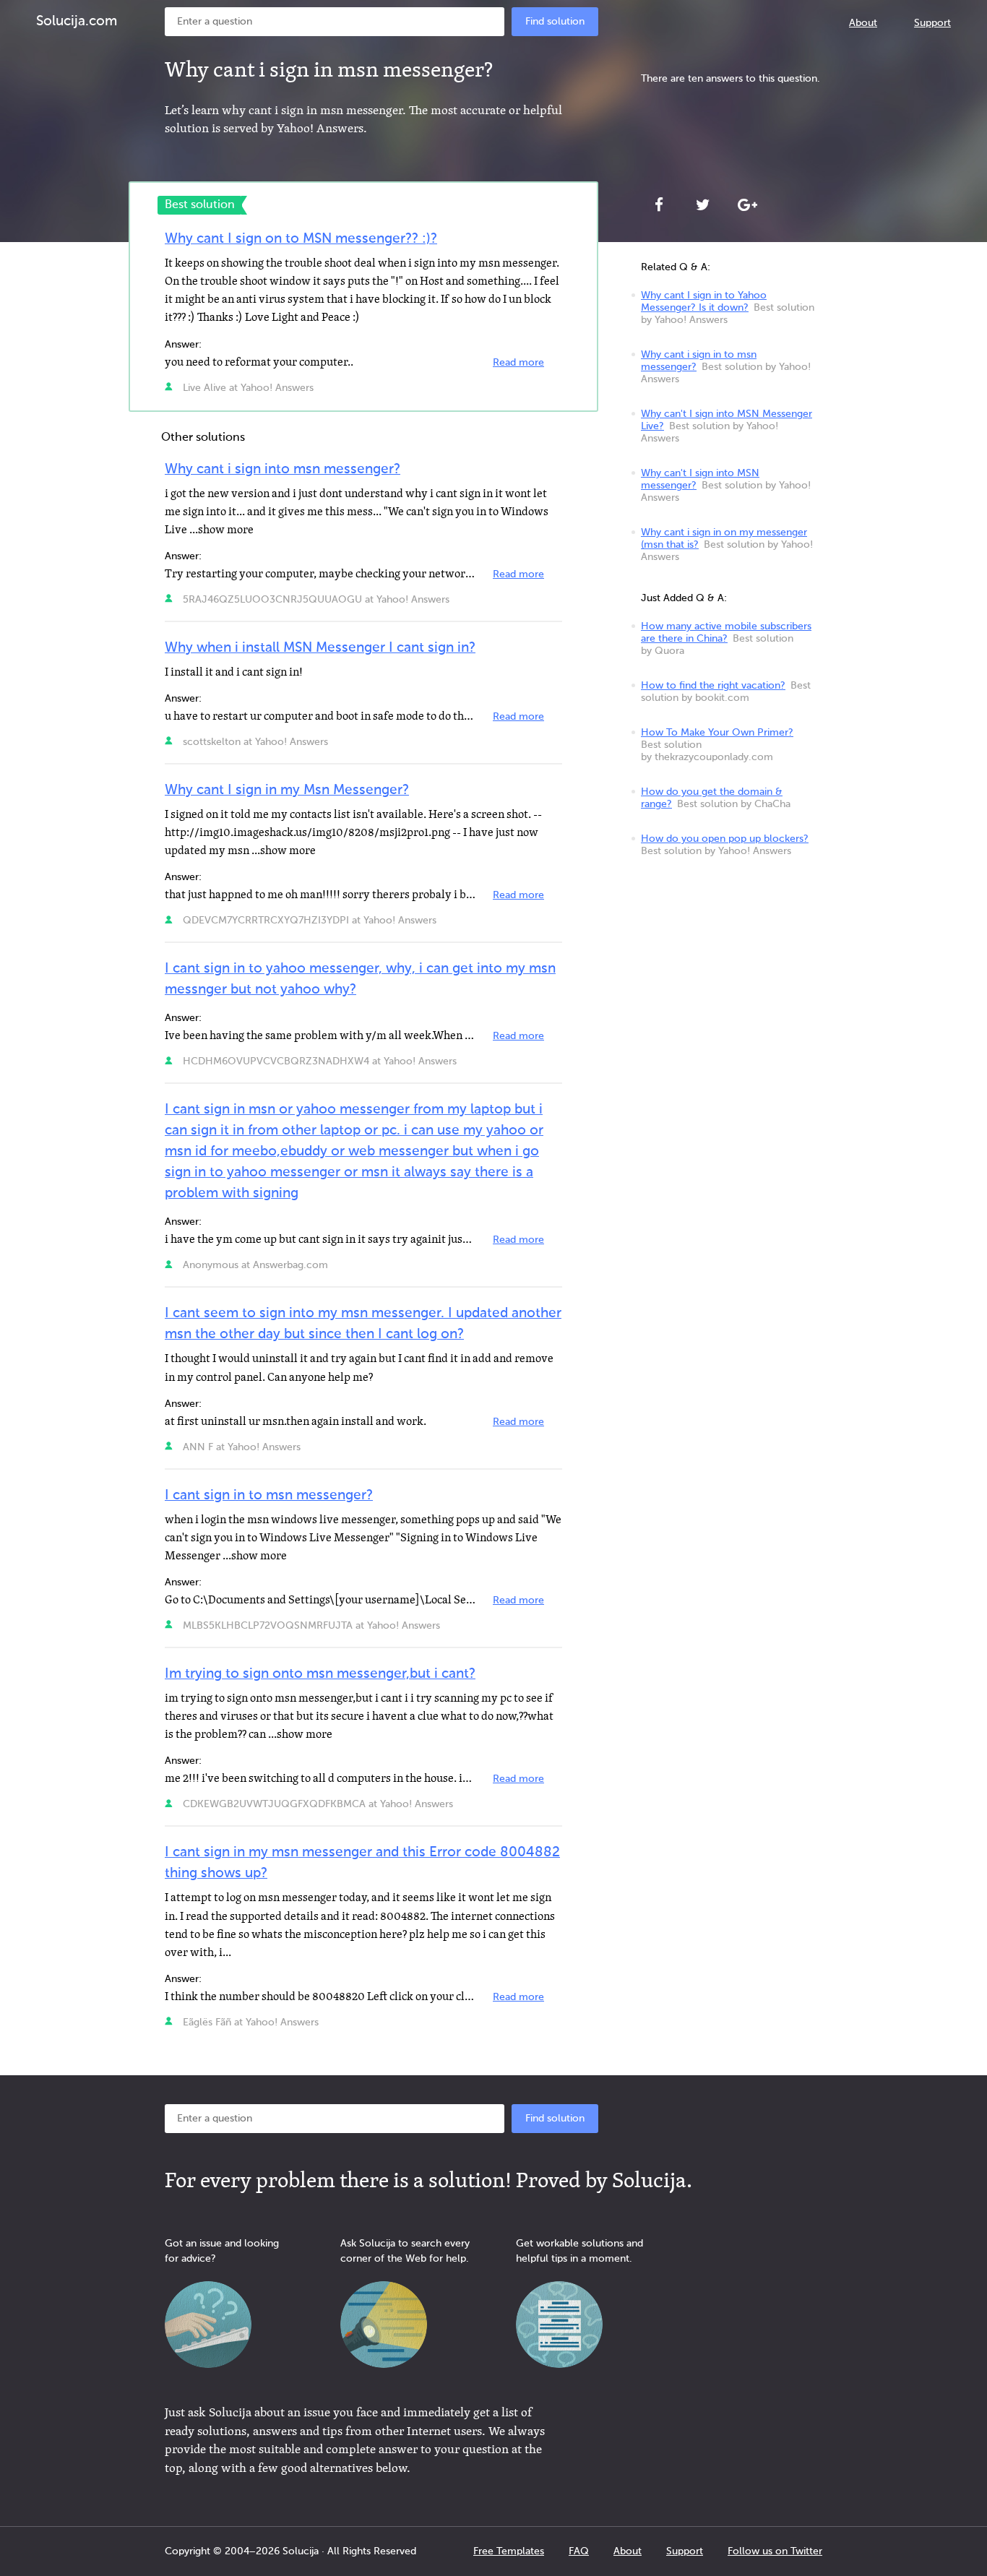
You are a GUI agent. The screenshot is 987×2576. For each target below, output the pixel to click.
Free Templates (509, 2551)
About (863, 23)
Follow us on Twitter (775, 2551)
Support (932, 23)
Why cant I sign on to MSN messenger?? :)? (301, 239)
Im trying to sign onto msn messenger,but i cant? (320, 1674)
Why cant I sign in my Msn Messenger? (287, 790)
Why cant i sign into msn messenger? (283, 469)
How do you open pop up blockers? (725, 839)
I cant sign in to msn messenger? (269, 1495)
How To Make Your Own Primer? (717, 733)
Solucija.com (77, 21)
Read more (518, 363)
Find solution (555, 22)
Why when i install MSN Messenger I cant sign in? (320, 648)
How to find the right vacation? (713, 686)
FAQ (579, 2551)
